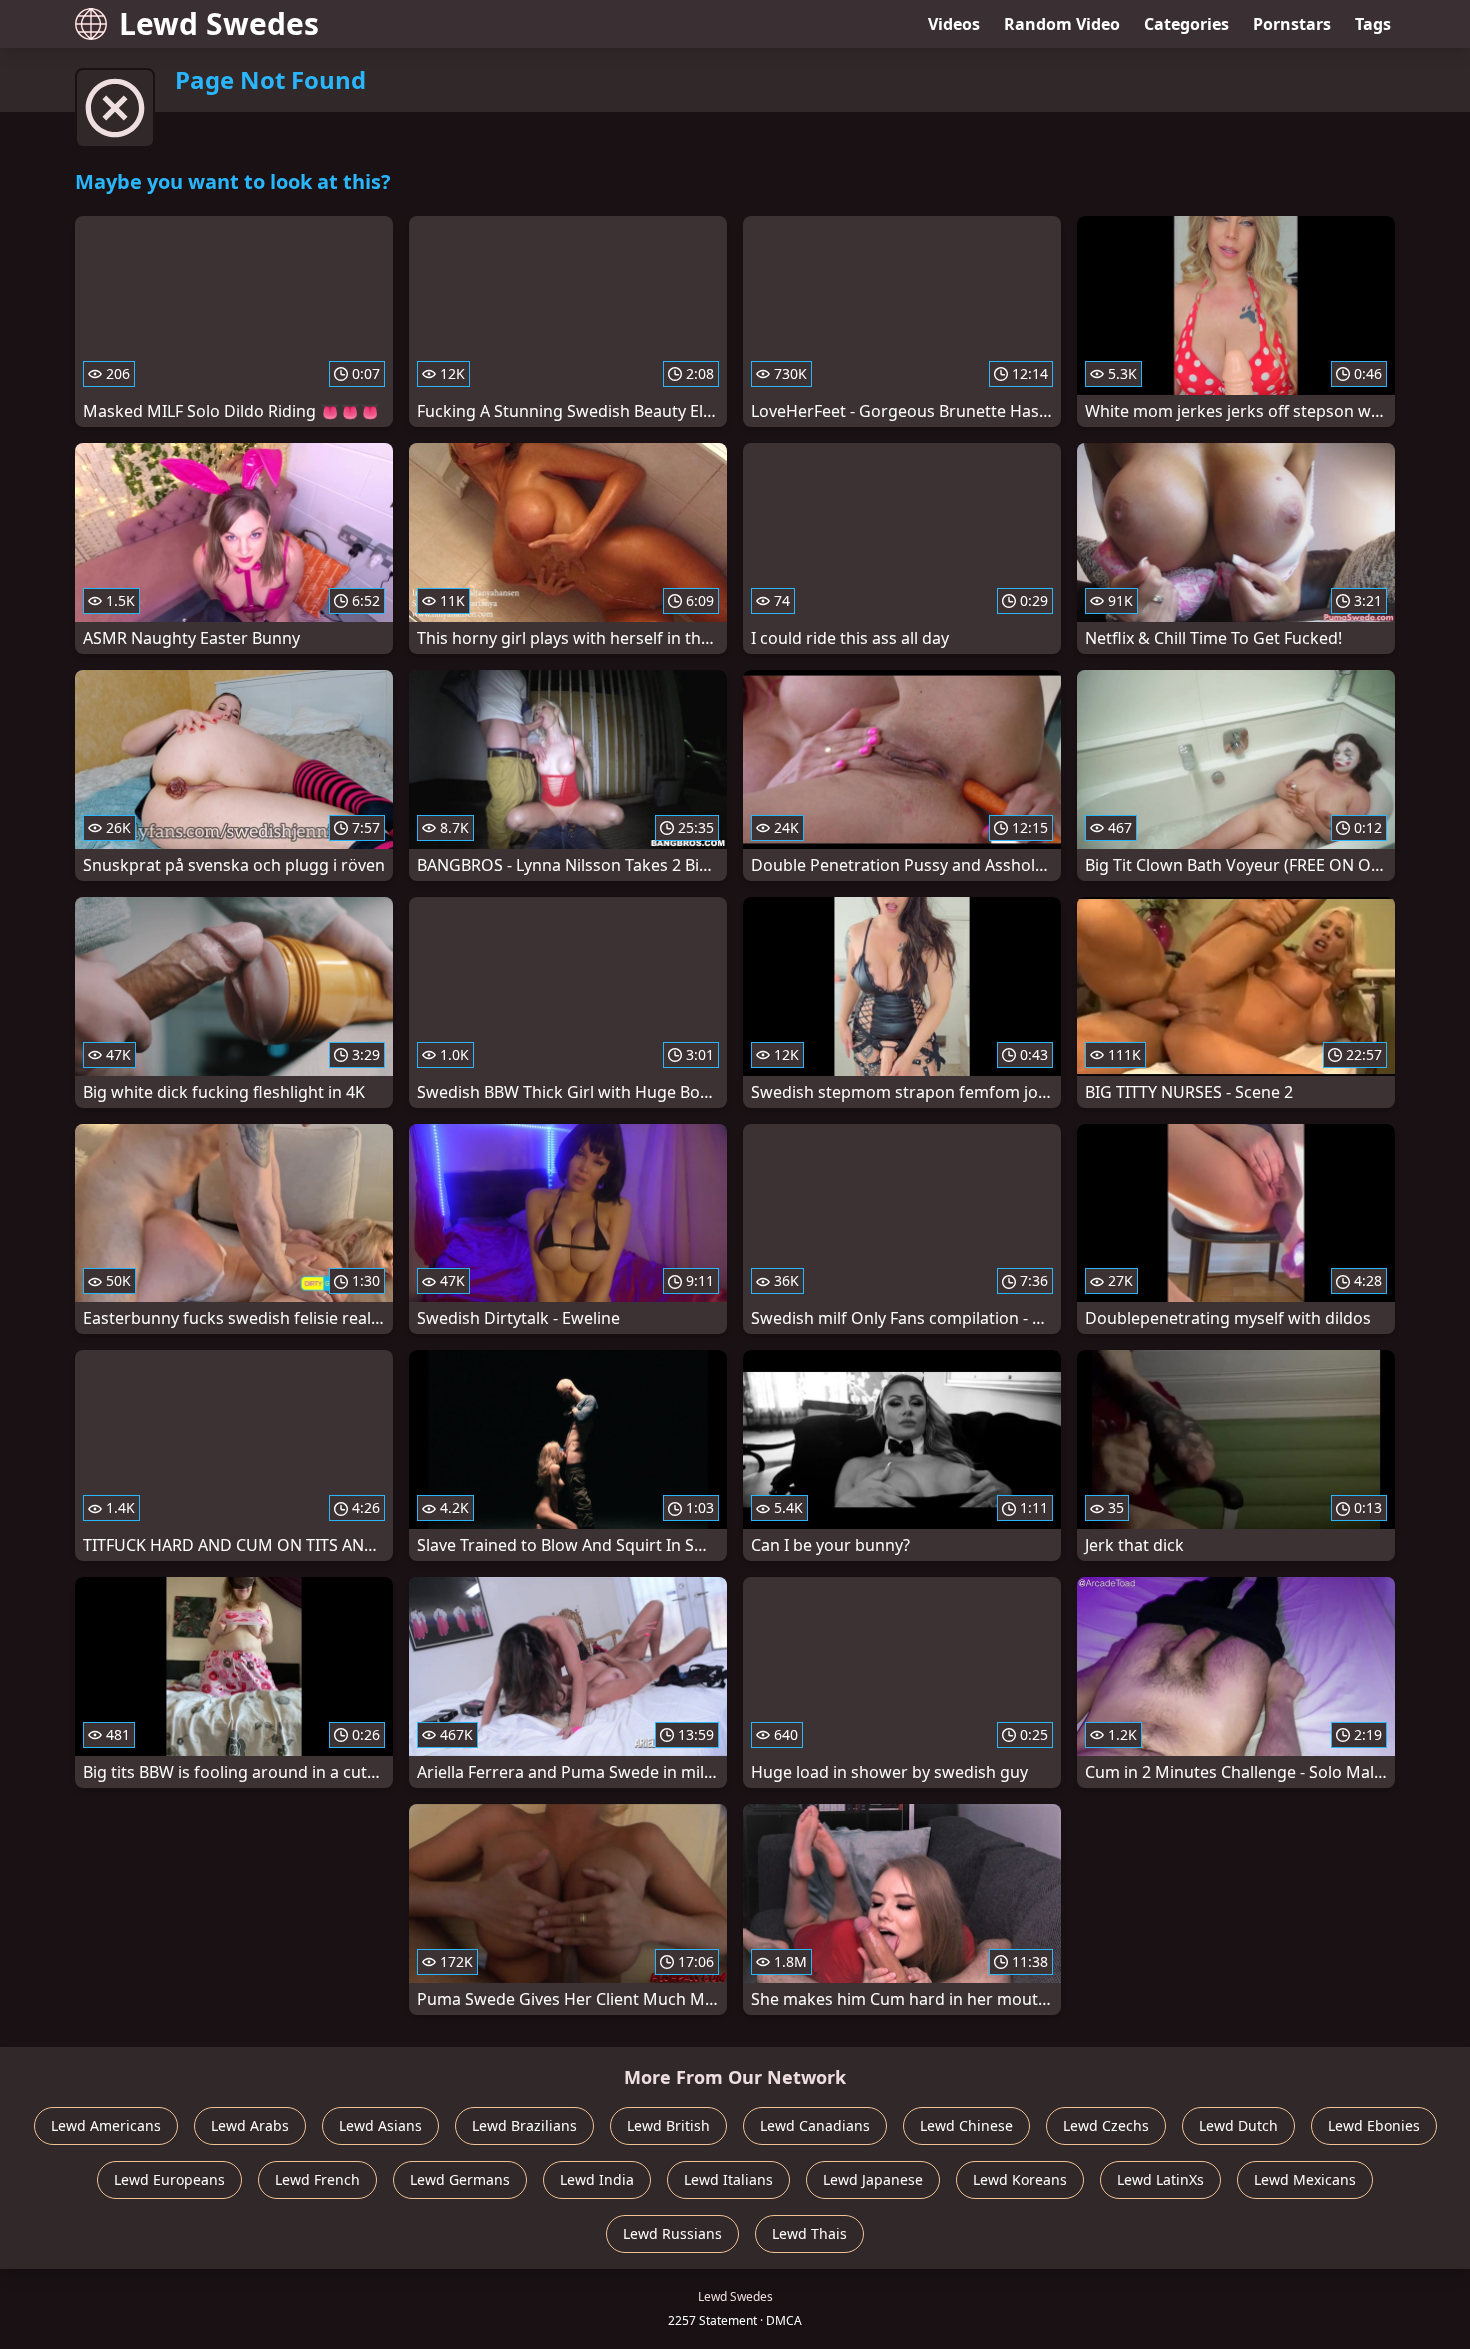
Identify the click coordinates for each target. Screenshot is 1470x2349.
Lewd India (597, 2179)
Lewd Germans (460, 2179)
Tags (1373, 24)
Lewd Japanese (873, 2179)
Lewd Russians (672, 2233)
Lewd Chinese (966, 2125)
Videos (954, 24)
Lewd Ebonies (1374, 2125)
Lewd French (317, 2179)
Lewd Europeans (169, 2179)
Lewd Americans (106, 2125)
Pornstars (1292, 24)
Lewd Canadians (815, 2125)
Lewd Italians (728, 2179)
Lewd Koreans (1020, 2179)
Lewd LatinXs (1160, 2179)
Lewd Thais (809, 2233)
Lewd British (668, 2125)
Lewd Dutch (1238, 2125)
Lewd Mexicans (1305, 2179)
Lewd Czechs (1106, 2125)
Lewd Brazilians (524, 2125)
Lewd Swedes (219, 23)
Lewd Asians (380, 2125)
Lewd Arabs (250, 2125)
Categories (1186, 24)
